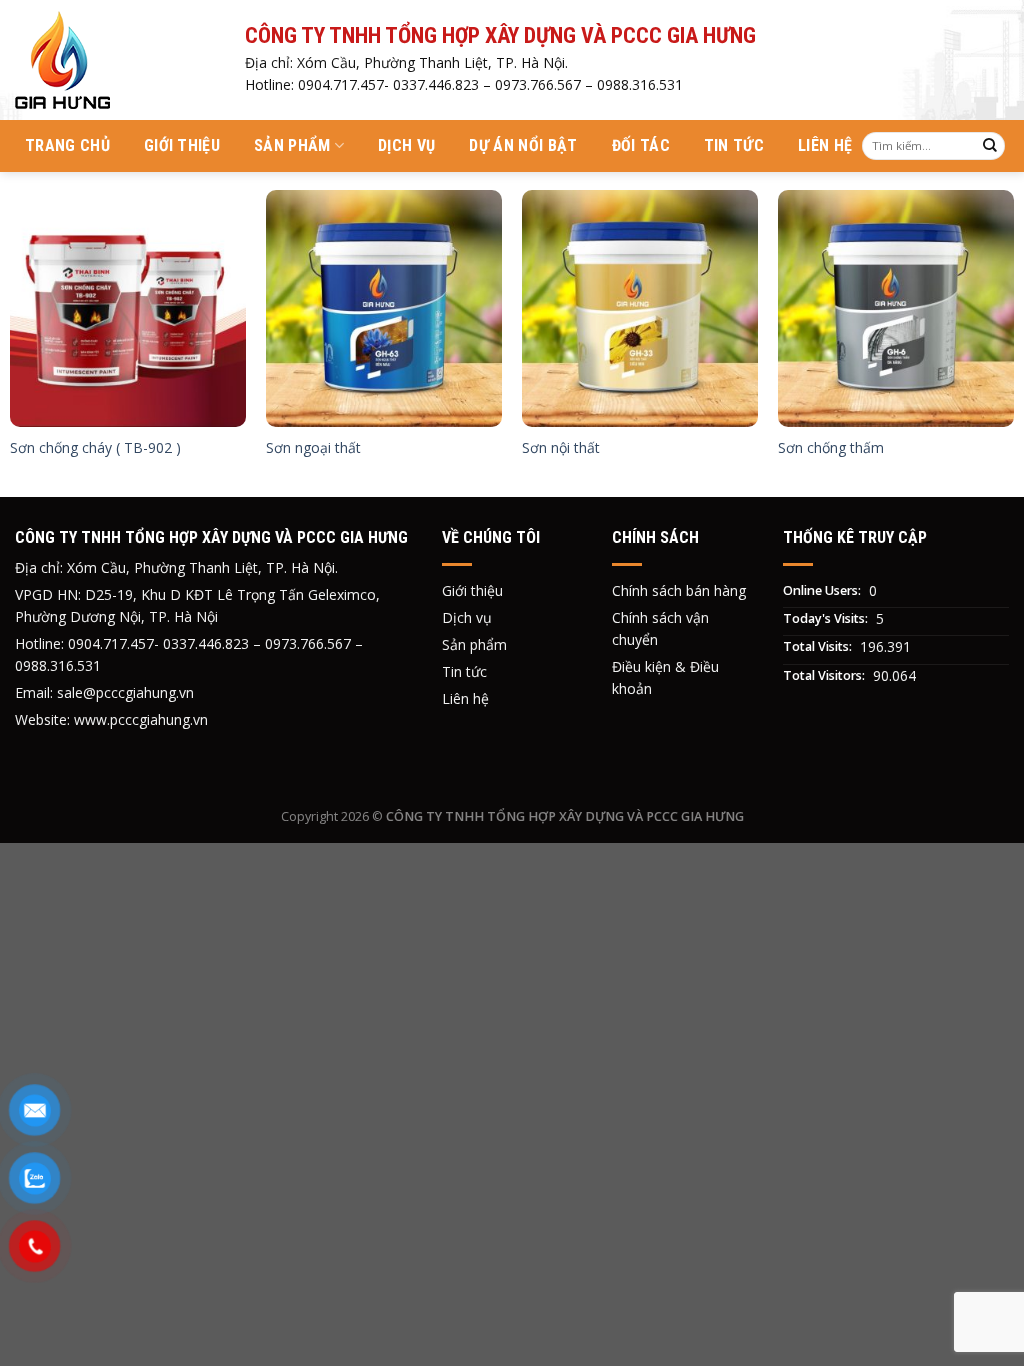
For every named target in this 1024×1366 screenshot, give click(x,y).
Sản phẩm (292, 145)
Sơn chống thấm (831, 448)
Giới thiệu (182, 145)
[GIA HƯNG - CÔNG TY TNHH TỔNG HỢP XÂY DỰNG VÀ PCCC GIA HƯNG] (115, 60)
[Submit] (990, 146)
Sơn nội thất (561, 448)
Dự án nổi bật (523, 145)
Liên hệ (825, 145)
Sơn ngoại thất (313, 448)
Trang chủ (67, 145)
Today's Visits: (827, 618)
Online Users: (823, 590)
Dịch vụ (406, 145)
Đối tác (641, 145)
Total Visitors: (825, 675)
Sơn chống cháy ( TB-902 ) (95, 448)
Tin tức (734, 145)
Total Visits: (819, 646)
